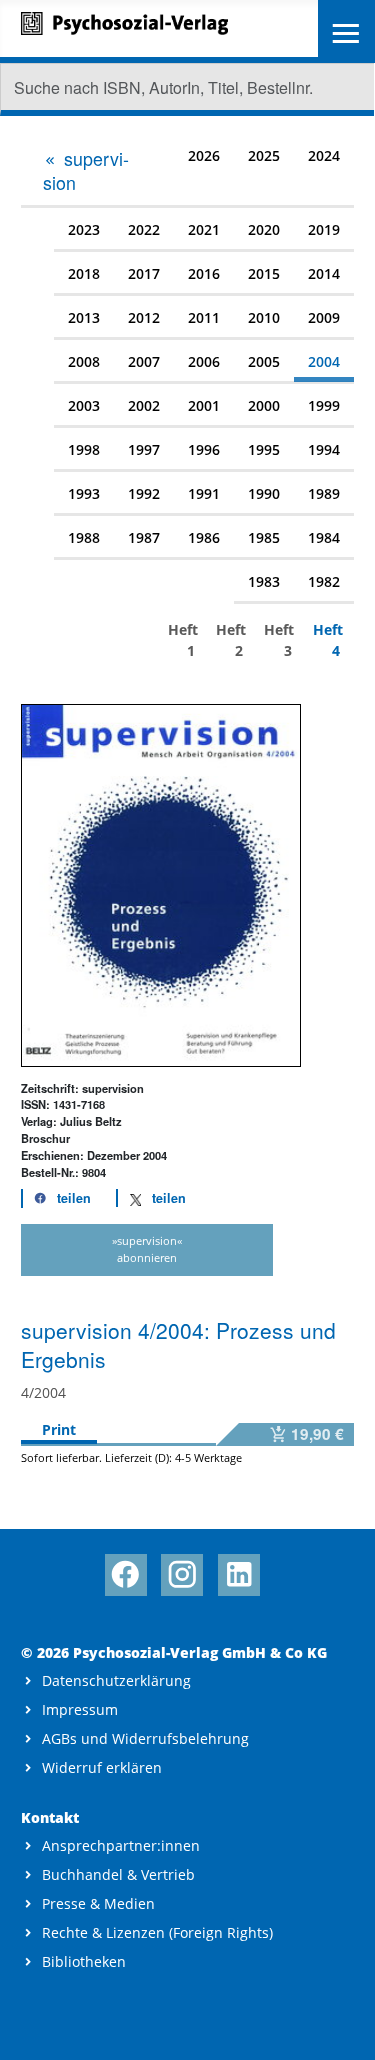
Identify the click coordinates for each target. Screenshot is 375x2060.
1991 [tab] (204, 493)
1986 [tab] (204, 537)
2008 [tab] (84, 361)
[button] (57, 1198)
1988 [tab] (84, 537)
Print (59, 1429)
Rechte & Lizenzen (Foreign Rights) (157, 1932)
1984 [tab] (324, 537)
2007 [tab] (144, 361)
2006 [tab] (204, 361)
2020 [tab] (264, 229)
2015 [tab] (264, 273)
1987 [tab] (144, 537)
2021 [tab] (204, 229)
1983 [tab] (264, 581)
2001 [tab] (204, 405)
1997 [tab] (144, 449)
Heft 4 (326, 640)
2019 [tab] (324, 229)
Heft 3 (277, 640)
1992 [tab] (144, 493)
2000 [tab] (264, 405)
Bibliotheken (84, 1961)
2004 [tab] (324, 361)
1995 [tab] (264, 449)
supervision (86, 170)
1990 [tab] (264, 493)
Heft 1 (181, 640)
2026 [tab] (204, 155)
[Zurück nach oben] (341, 2027)
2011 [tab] (204, 317)
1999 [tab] (324, 405)
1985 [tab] (264, 537)
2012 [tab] (144, 317)
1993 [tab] (84, 493)
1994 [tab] (324, 449)
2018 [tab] (84, 273)
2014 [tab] (324, 273)
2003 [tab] (84, 405)
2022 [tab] (144, 229)
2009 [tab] (324, 317)
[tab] (92, 169)
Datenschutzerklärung (116, 1680)
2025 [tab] (264, 155)
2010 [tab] (264, 317)
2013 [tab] (84, 317)
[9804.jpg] (161, 883)
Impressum (80, 1709)
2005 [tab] (264, 361)
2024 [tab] (324, 155)
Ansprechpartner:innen (121, 1845)
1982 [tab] (324, 581)
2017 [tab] (144, 273)
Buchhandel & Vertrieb (118, 1874)
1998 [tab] (84, 449)
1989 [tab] (324, 493)
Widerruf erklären (102, 1767)
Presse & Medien (98, 1903)
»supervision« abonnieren (147, 1249)
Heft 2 (229, 640)
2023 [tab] (84, 229)
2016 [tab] (204, 273)
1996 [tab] (204, 449)
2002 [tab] (144, 405)
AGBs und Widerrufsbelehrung (145, 1738)
